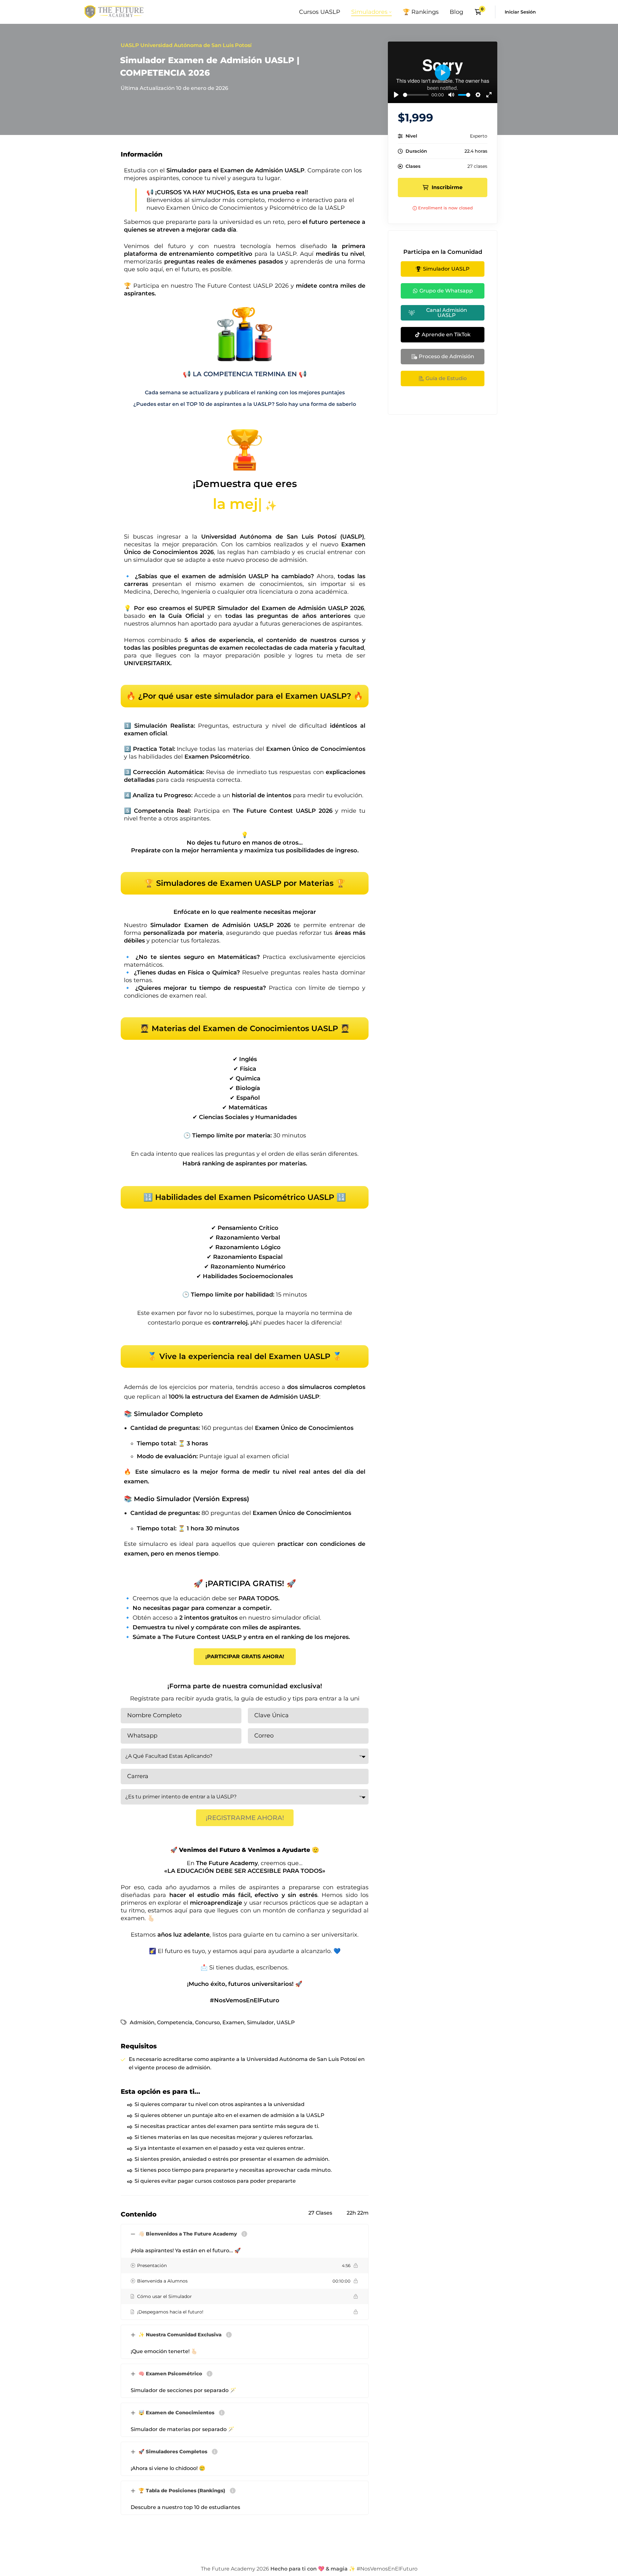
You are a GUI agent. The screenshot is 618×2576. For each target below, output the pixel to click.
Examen (233, 2022)
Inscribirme (447, 187)
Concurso (207, 2022)
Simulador (260, 2022)
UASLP (286, 2022)
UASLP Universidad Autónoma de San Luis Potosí (186, 45)
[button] (245, 1657)
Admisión (142, 2022)
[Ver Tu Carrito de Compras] (480, 12)
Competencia (175, 2022)
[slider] (416, 95)
